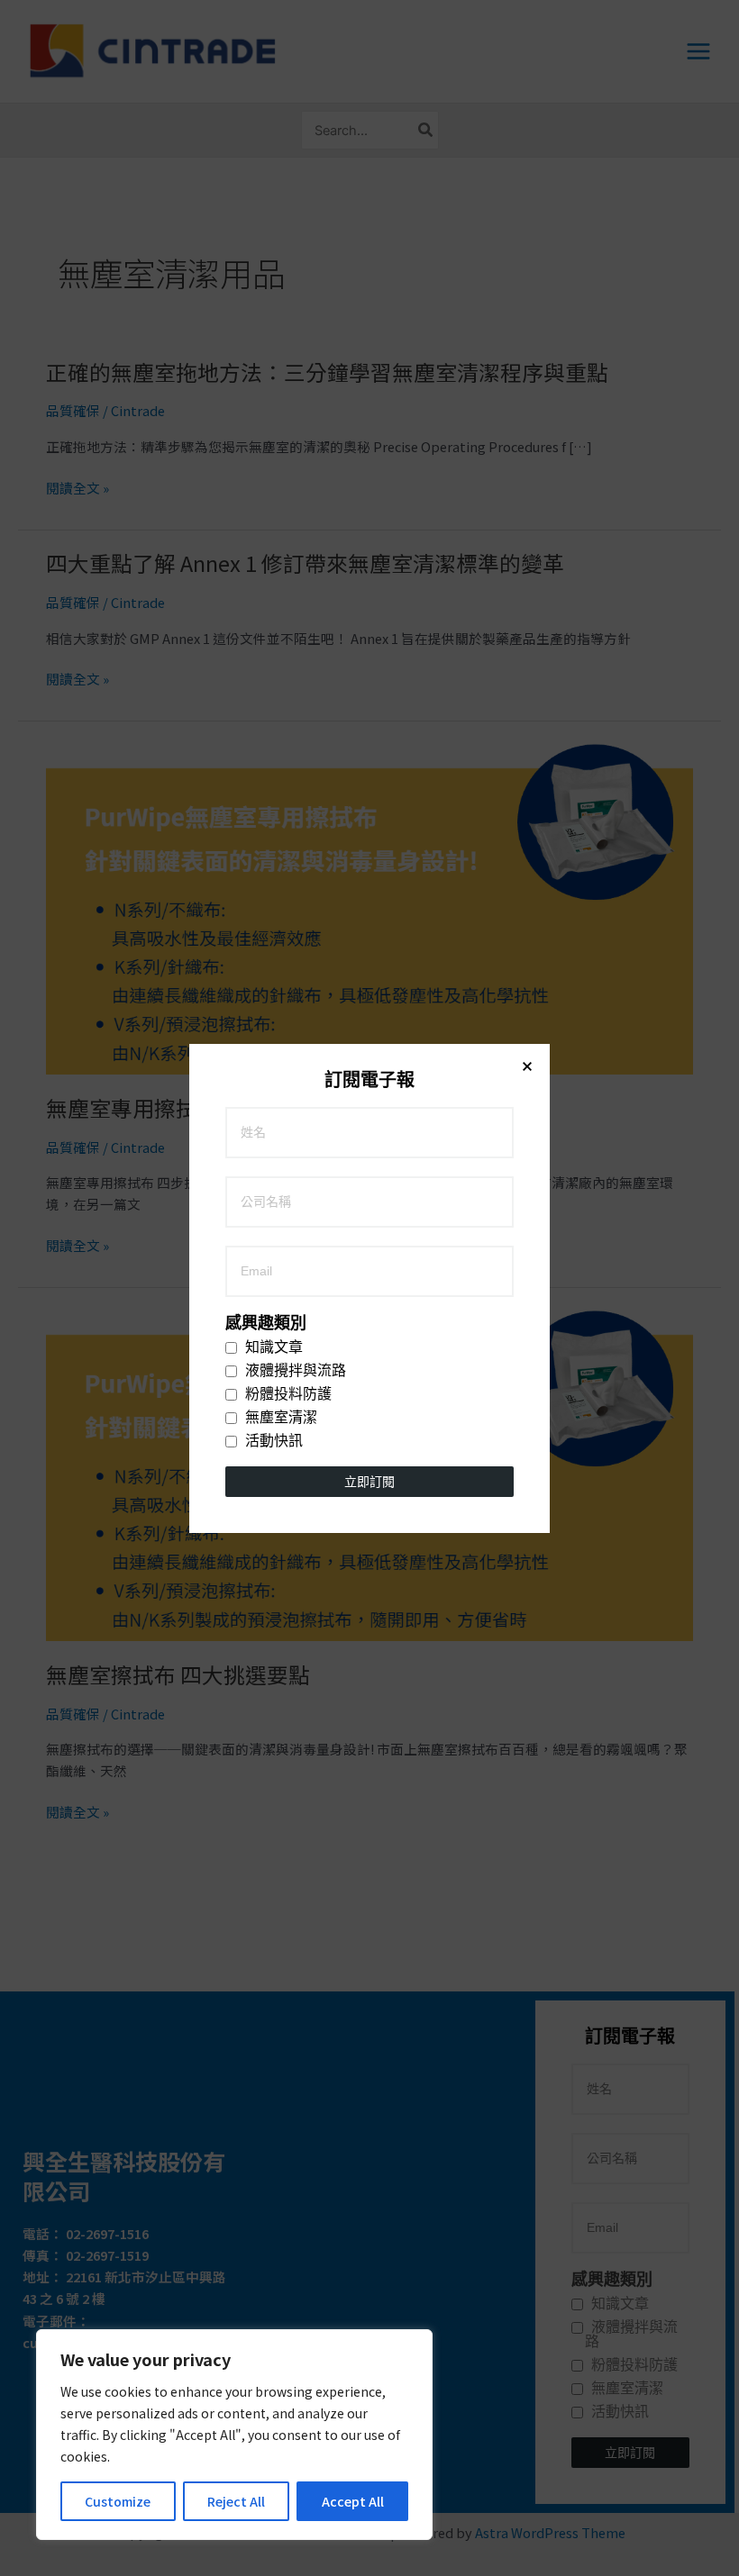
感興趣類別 (266, 1323)
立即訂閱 (369, 1482)
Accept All (353, 2501)
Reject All (236, 2501)
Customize (118, 2501)
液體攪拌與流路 (294, 1371)
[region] (234, 2435)
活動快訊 (272, 1441)
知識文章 (272, 1347)
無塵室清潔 (279, 1418)
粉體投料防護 (287, 1394)
